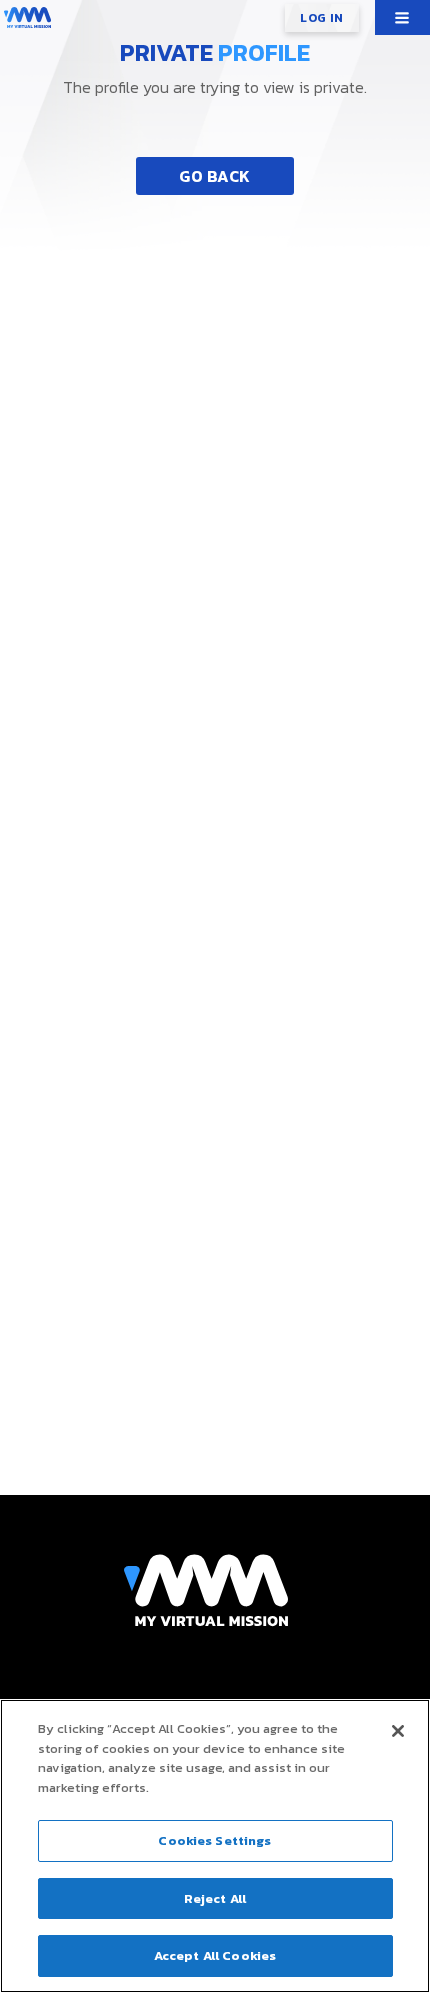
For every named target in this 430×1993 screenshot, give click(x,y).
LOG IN (321, 18)
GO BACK (214, 176)
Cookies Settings (214, 1840)
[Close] (398, 1731)
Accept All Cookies (215, 1955)
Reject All (215, 1898)
